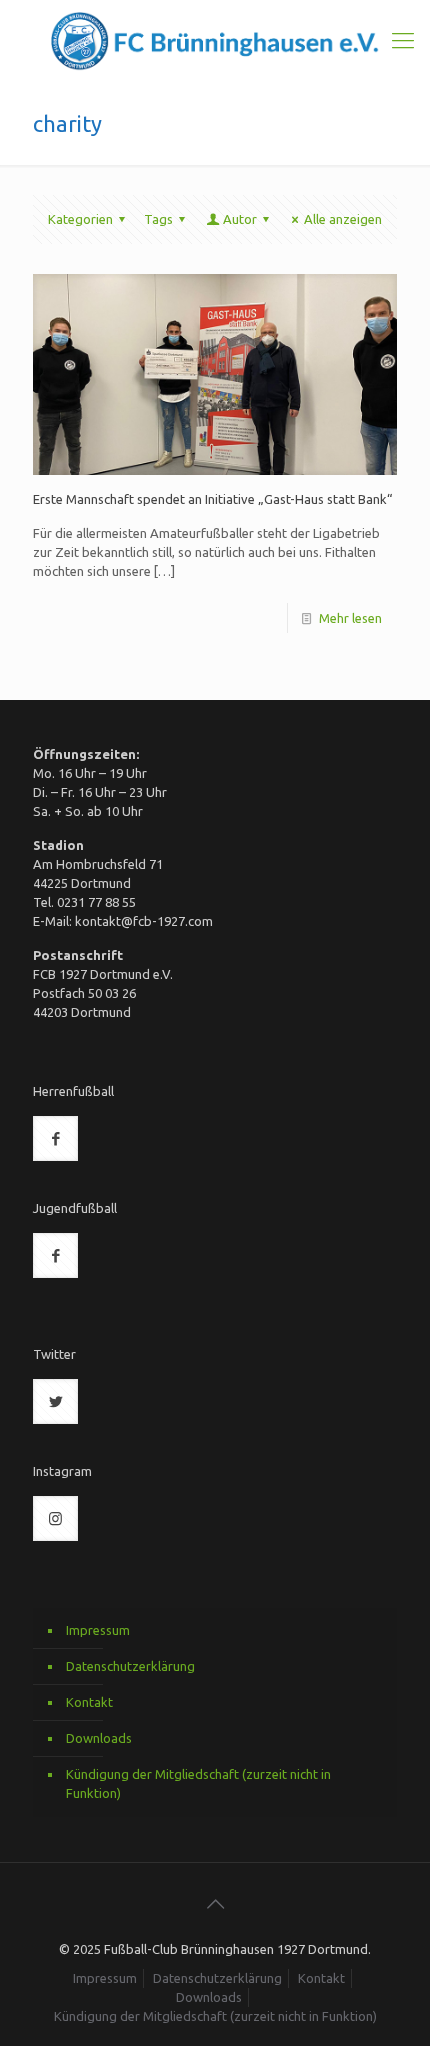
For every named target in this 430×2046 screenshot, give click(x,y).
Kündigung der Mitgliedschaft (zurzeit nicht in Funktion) (198, 1783)
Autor (240, 219)
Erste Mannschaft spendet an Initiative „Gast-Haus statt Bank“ (212, 499)
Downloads (99, 1738)
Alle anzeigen (343, 219)
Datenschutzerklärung (130, 1666)
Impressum (98, 1630)
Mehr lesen (350, 618)
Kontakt (89, 1702)
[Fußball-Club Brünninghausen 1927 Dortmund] (215, 41)
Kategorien (80, 219)
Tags (158, 219)
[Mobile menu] (403, 40)
